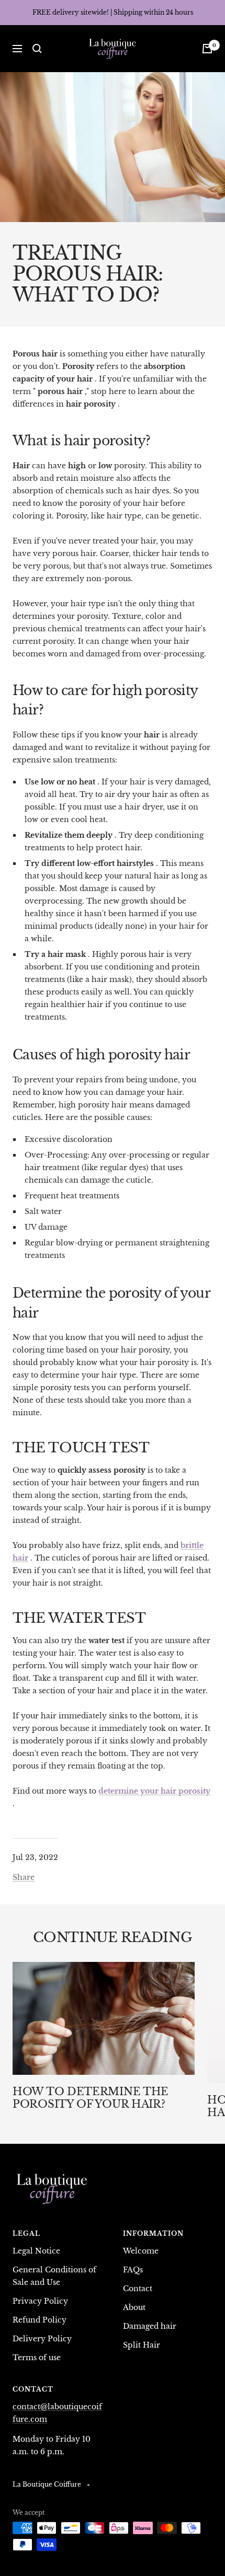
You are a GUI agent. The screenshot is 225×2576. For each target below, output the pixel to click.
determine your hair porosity (154, 1791)
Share (24, 1877)
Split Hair (142, 2345)
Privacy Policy (40, 2301)
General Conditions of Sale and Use (54, 2276)
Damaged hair (150, 2326)
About (134, 2307)
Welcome (141, 2251)
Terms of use (37, 2358)
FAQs (133, 2270)
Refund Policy (40, 2320)
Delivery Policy (42, 2339)
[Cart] (207, 49)
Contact (138, 2289)
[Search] (37, 49)
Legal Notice (36, 2251)
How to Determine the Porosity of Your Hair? (91, 2098)
